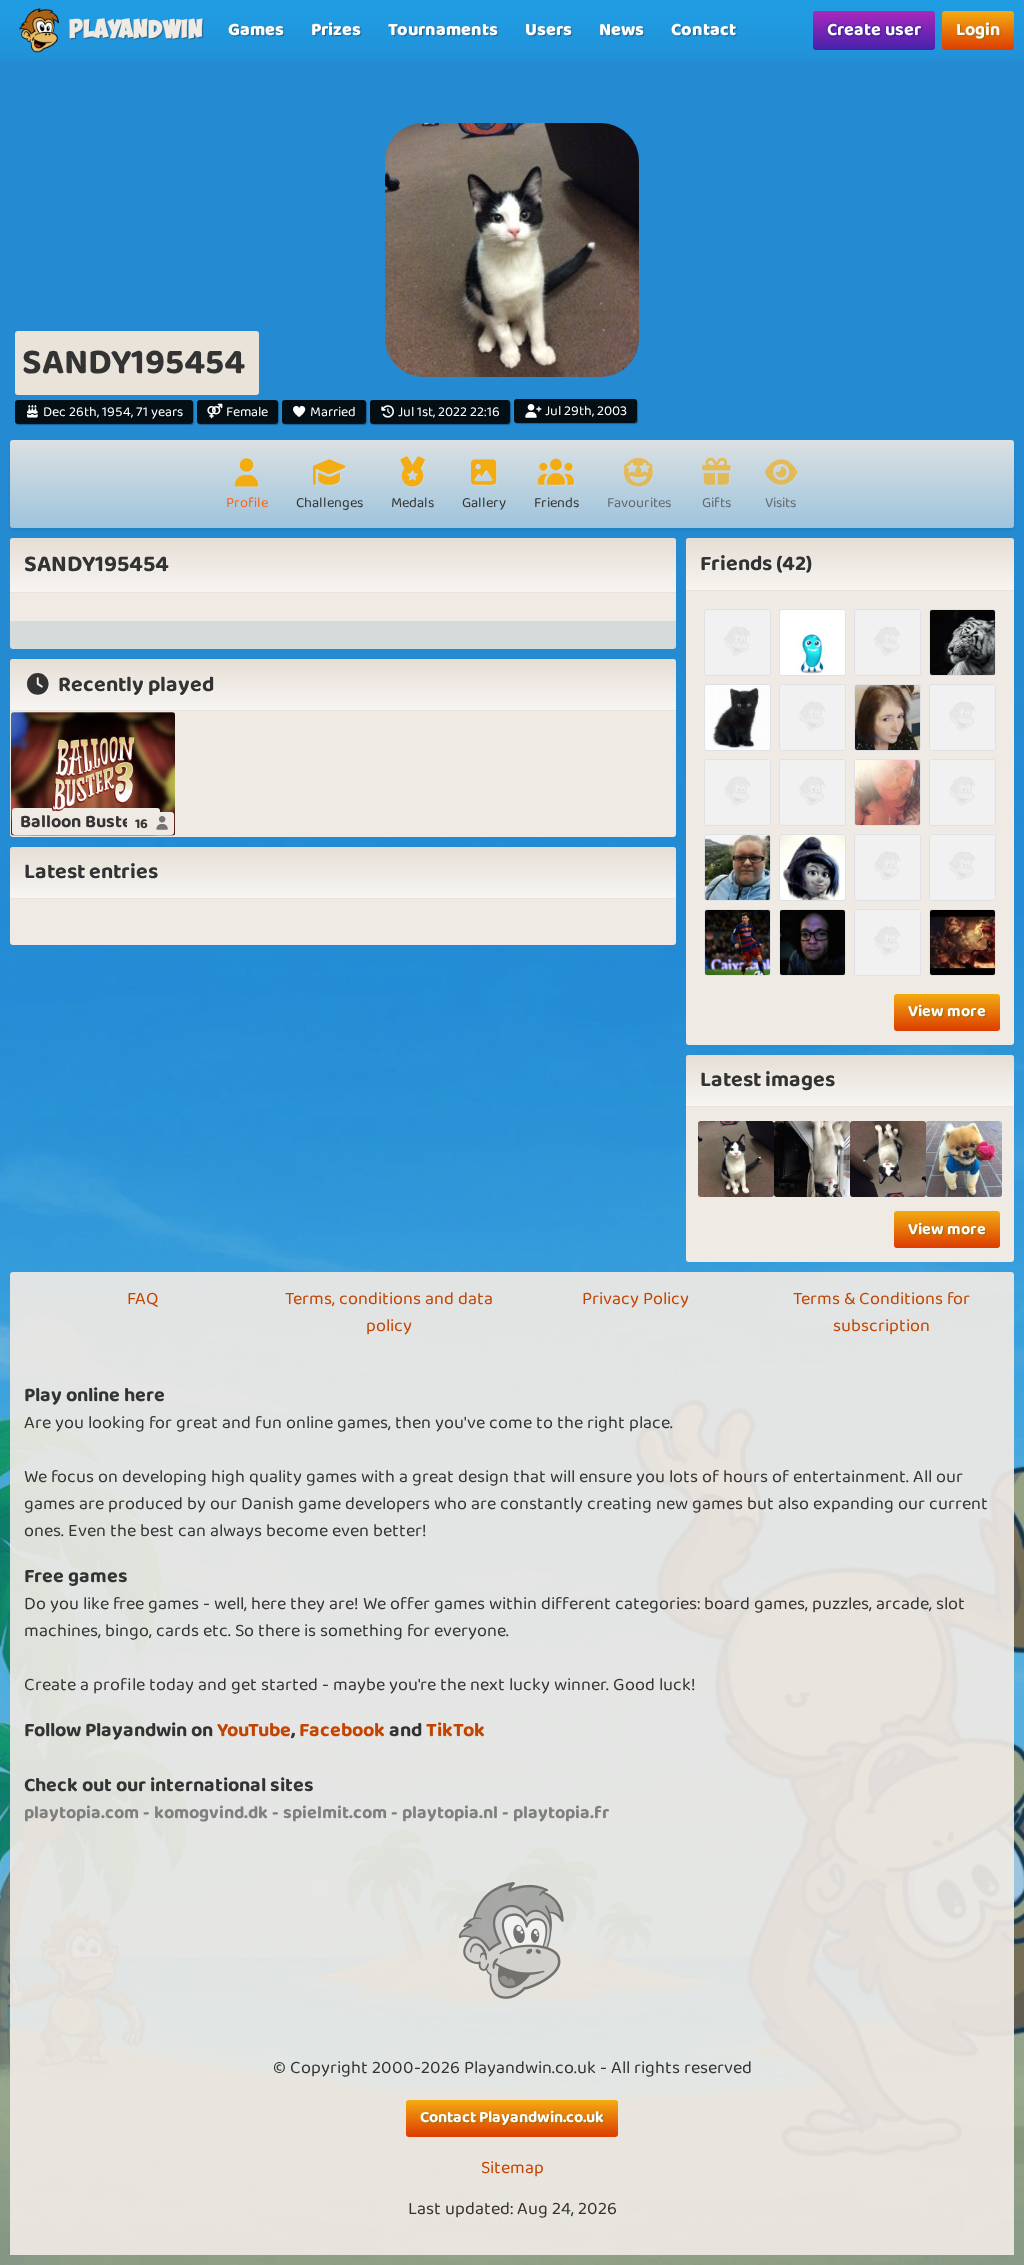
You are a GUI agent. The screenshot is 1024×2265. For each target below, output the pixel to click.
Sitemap (512, 2168)
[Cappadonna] (887, 642)
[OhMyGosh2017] (737, 867)
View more (947, 1011)
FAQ (142, 1299)
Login (978, 30)
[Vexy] (812, 867)
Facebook (342, 1730)
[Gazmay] (812, 792)
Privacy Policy (635, 1299)
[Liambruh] (737, 942)
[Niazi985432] (962, 717)
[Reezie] (887, 717)
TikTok (455, 1730)
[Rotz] (962, 642)
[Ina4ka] (887, 942)
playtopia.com (81, 1813)
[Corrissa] (887, 792)
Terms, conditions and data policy (389, 1312)
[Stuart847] (962, 867)
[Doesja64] (812, 717)
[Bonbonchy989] (962, 942)
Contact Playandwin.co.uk (512, 2117)
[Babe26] (737, 792)
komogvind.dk (211, 1813)
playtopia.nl (450, 1813)
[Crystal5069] (887, 867)
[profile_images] (736, 1159)
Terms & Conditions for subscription (881, 1312)
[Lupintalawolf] (962, 792)
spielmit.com (335, 1813)
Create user (874, 30)
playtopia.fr (561, 1813)
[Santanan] (737, 642)
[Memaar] (812, 942)
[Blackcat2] (737, 717)
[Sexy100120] (812, 642)
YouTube (254, 1730)
